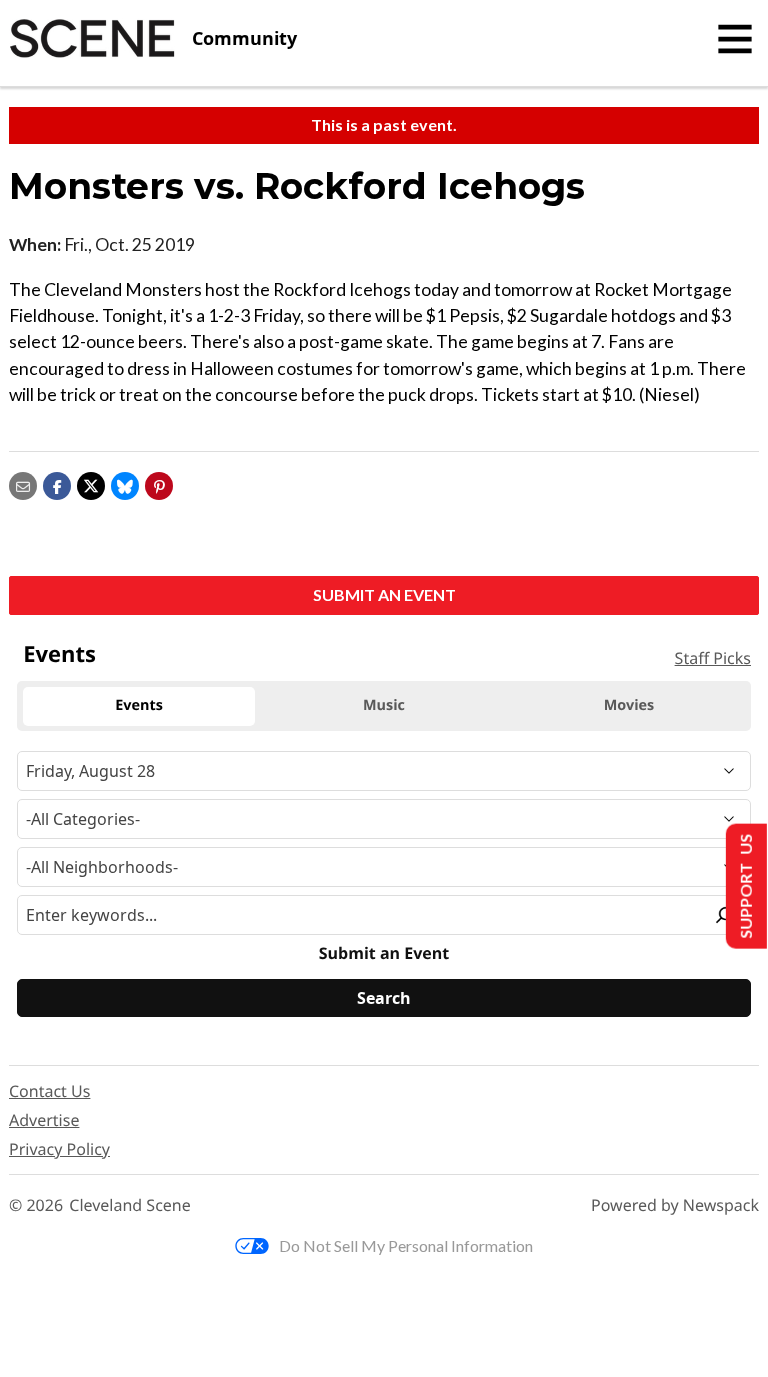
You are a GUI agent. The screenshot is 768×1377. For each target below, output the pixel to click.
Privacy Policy (59, 1149)
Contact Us (49, 1091)
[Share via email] (23, 484)
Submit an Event (384, 594)
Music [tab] (384, 705)
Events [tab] (139, 705)
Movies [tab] (629, 705)
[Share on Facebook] (57, 484)
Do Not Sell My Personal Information (406, 1245)
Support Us (744, 886)
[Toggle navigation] (735, 39)
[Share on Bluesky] (125, 484)
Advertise (44, 1120)
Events (59, 654)
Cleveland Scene (130, 1205)
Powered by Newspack (675, 1205)
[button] (159, 484)
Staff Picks (713, 658)
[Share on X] (91, 484)
